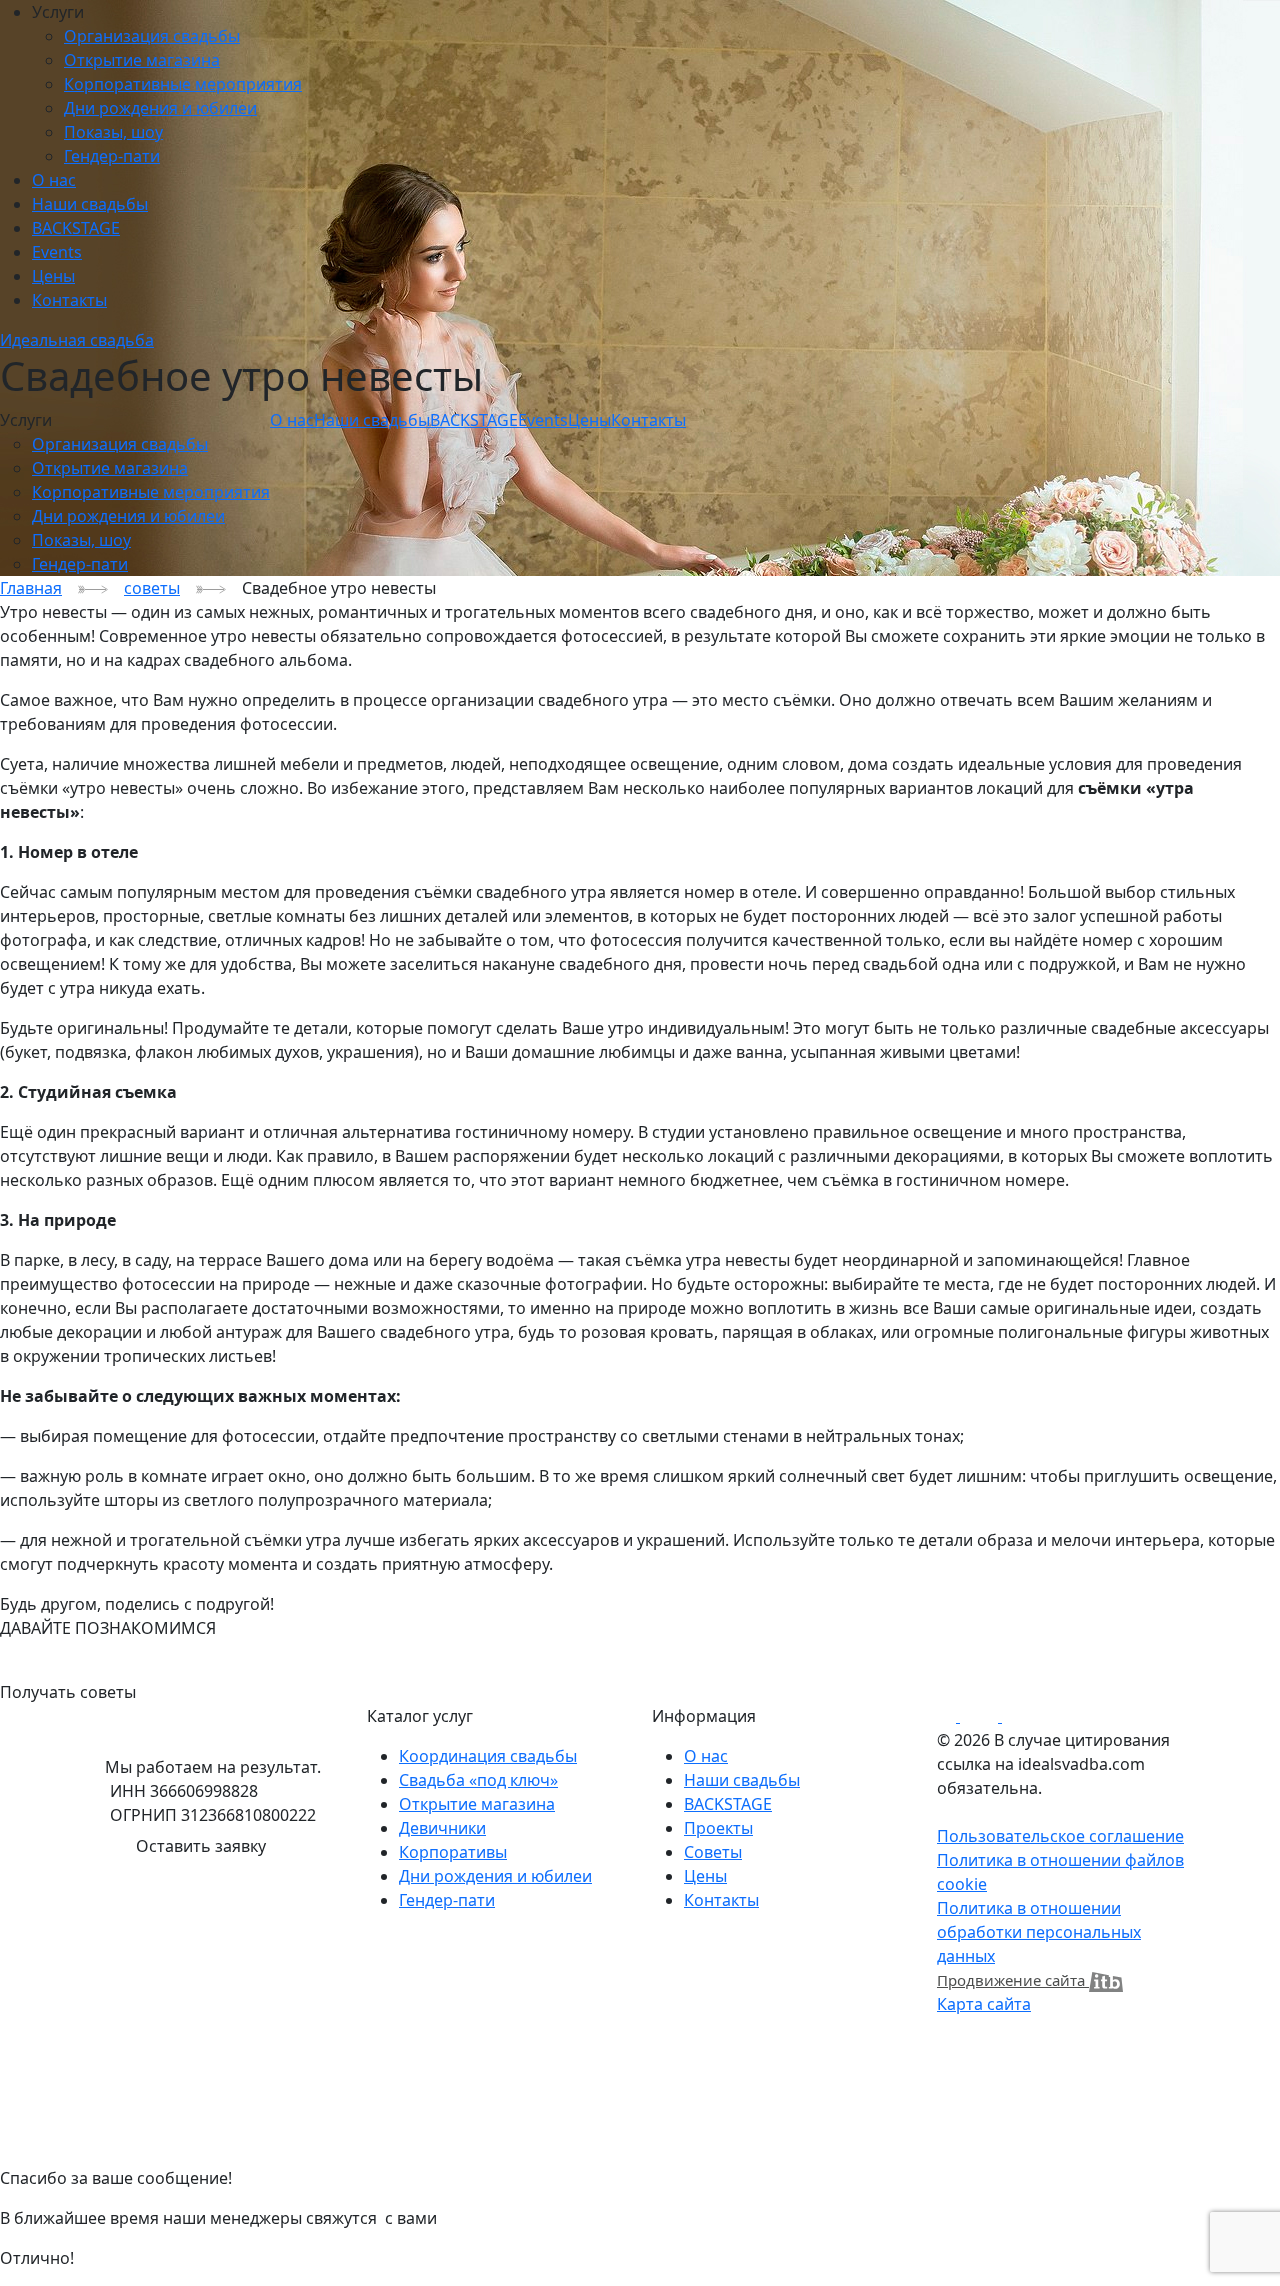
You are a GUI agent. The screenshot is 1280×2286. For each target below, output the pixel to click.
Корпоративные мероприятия (183, 84)
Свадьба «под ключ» (478, 1780)
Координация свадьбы (488, 1756)
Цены (53, 276)
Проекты (718, 1828)
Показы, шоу (113, 132)
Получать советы (68, 1692)
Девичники (442, 1828)
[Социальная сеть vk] (958, 1716)
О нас (54, 180)
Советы (713, 1852)
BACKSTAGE (76, 228)
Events (57, 252)
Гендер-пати (112, 156)
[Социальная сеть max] (1000, 1716)
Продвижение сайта (1013, 1980)
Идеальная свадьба (77, 340)
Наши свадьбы (90, 204)
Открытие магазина (142, 60)
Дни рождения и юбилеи (160, 108)
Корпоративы (453, 1852)
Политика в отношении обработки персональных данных (1039, 1932)
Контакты (69, 300)
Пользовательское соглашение (1060, 1836)
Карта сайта (984, 2004)
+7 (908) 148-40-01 (68, 1652)
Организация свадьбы (152, 36)
